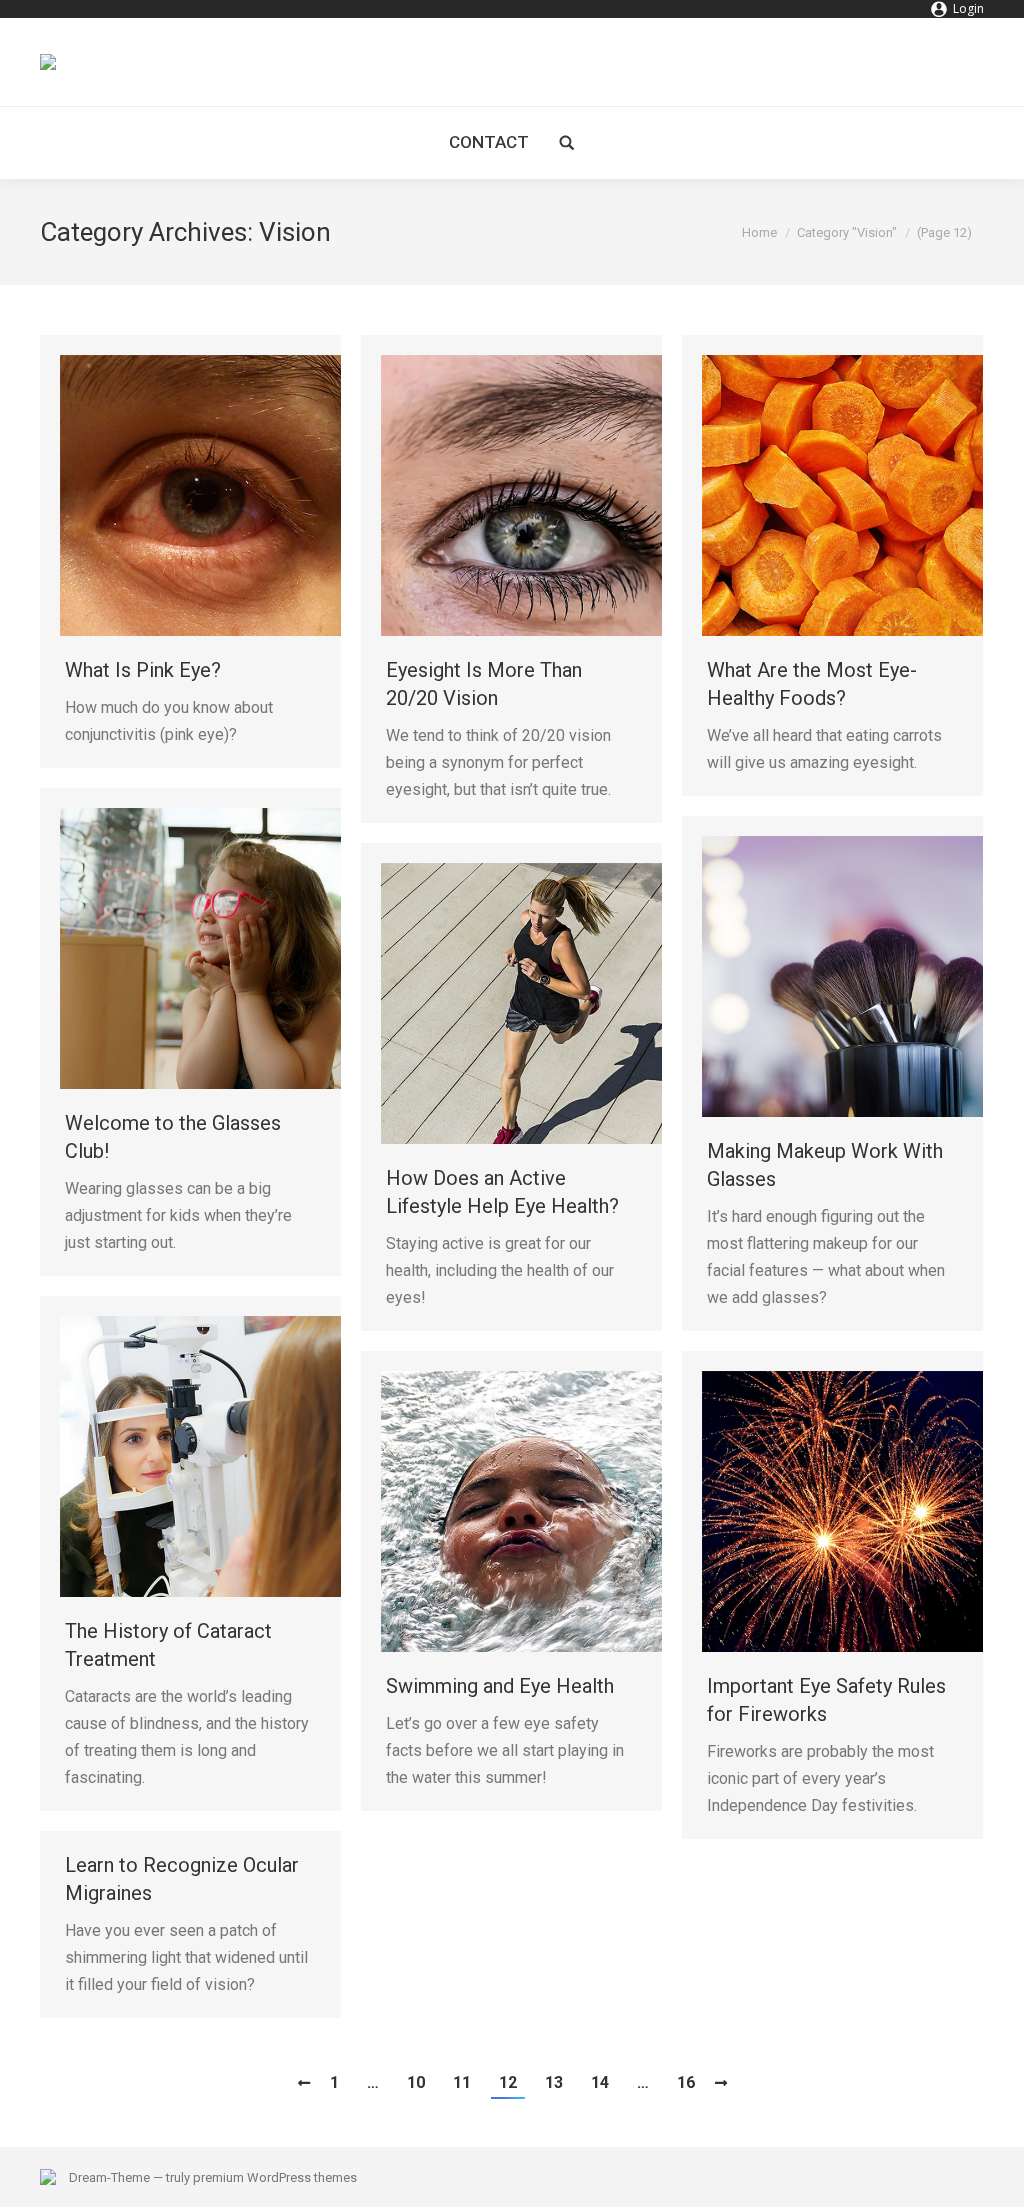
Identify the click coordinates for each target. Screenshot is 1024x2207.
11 (462, 2082)
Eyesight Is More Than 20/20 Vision (484, 684)
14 (600, 2082)
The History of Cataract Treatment (168, 1645)
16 (686, 2082)
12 (508, 2082)
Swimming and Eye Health (500, 1686)
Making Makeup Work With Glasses (825, 1165)
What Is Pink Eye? (143, 670)
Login (968, 8)
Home (759, 232)
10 (416, 2082)
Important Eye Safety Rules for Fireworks (826, 1700)
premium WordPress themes (275, 2177)
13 (554, 2082)
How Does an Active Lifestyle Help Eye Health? (502, 1192)
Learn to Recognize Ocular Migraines (182, 1879)
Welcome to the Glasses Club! (173, 1137)
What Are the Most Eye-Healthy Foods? (812, 684)
